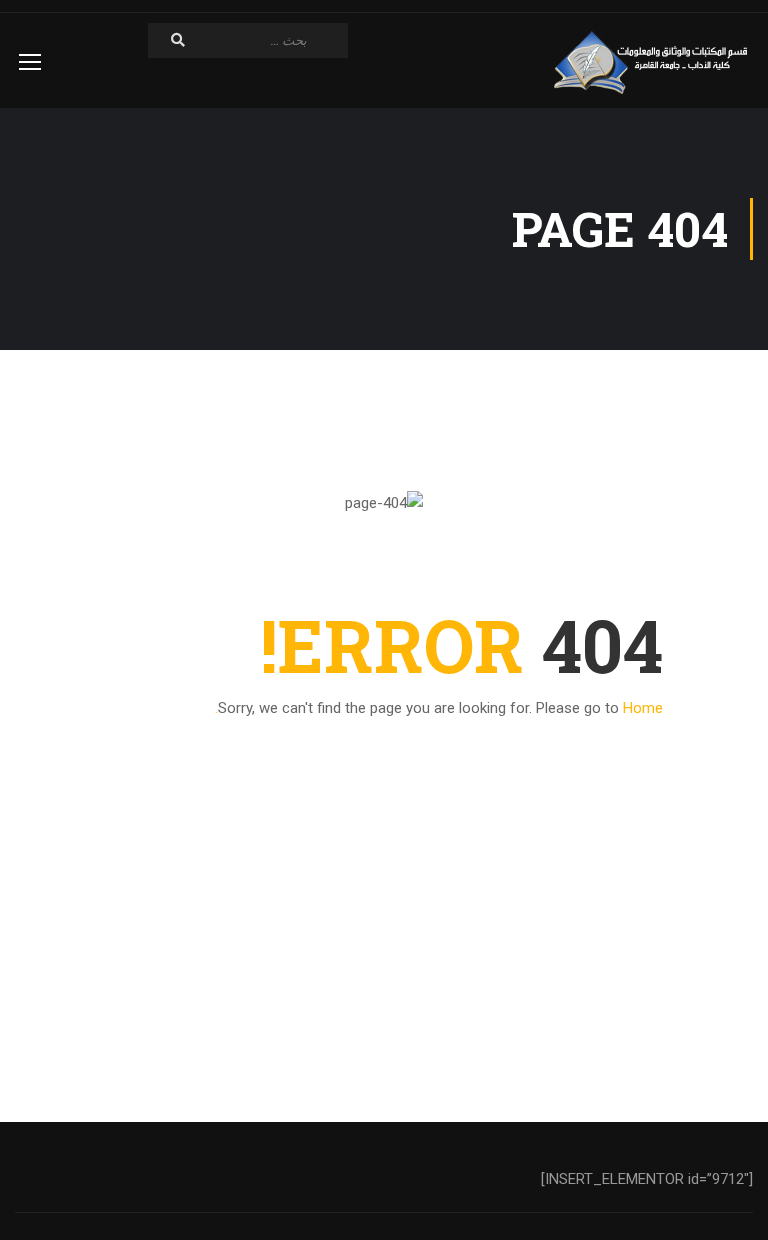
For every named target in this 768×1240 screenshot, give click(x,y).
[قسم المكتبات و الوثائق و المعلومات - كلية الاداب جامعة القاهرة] (653, 63)
